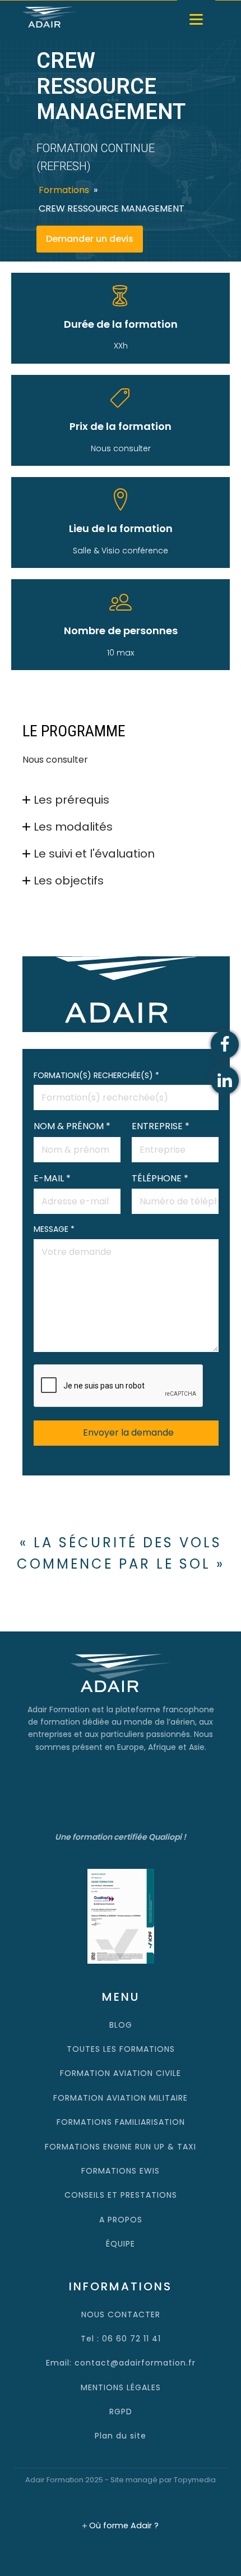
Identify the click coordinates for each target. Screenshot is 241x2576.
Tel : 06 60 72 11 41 (121, 2339)
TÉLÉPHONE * (160, 1178)
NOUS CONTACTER (121, 2314)
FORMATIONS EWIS (121, 2171)
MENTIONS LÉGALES (121, 2387)
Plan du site (121, 2436)
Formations (64, 190)
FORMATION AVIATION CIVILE (121, 2073)
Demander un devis (90, 239)
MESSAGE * (54, 1229)
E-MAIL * (52, 1178)
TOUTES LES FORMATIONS (121, 2049)
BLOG (121, 2025)
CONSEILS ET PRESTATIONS (121, 2195)
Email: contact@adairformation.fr (121, 2363)
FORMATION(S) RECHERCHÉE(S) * (96, 1075)
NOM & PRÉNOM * (72, 1126)
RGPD (121, 2412)
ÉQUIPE (121, 2244)
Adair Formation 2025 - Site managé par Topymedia (121, 2480)
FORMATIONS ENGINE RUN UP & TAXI (121, 2147)
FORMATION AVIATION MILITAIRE (121, 2098)
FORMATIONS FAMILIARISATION (121, 2122)
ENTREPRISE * (161, 1126)
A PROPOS (121, 2220)
